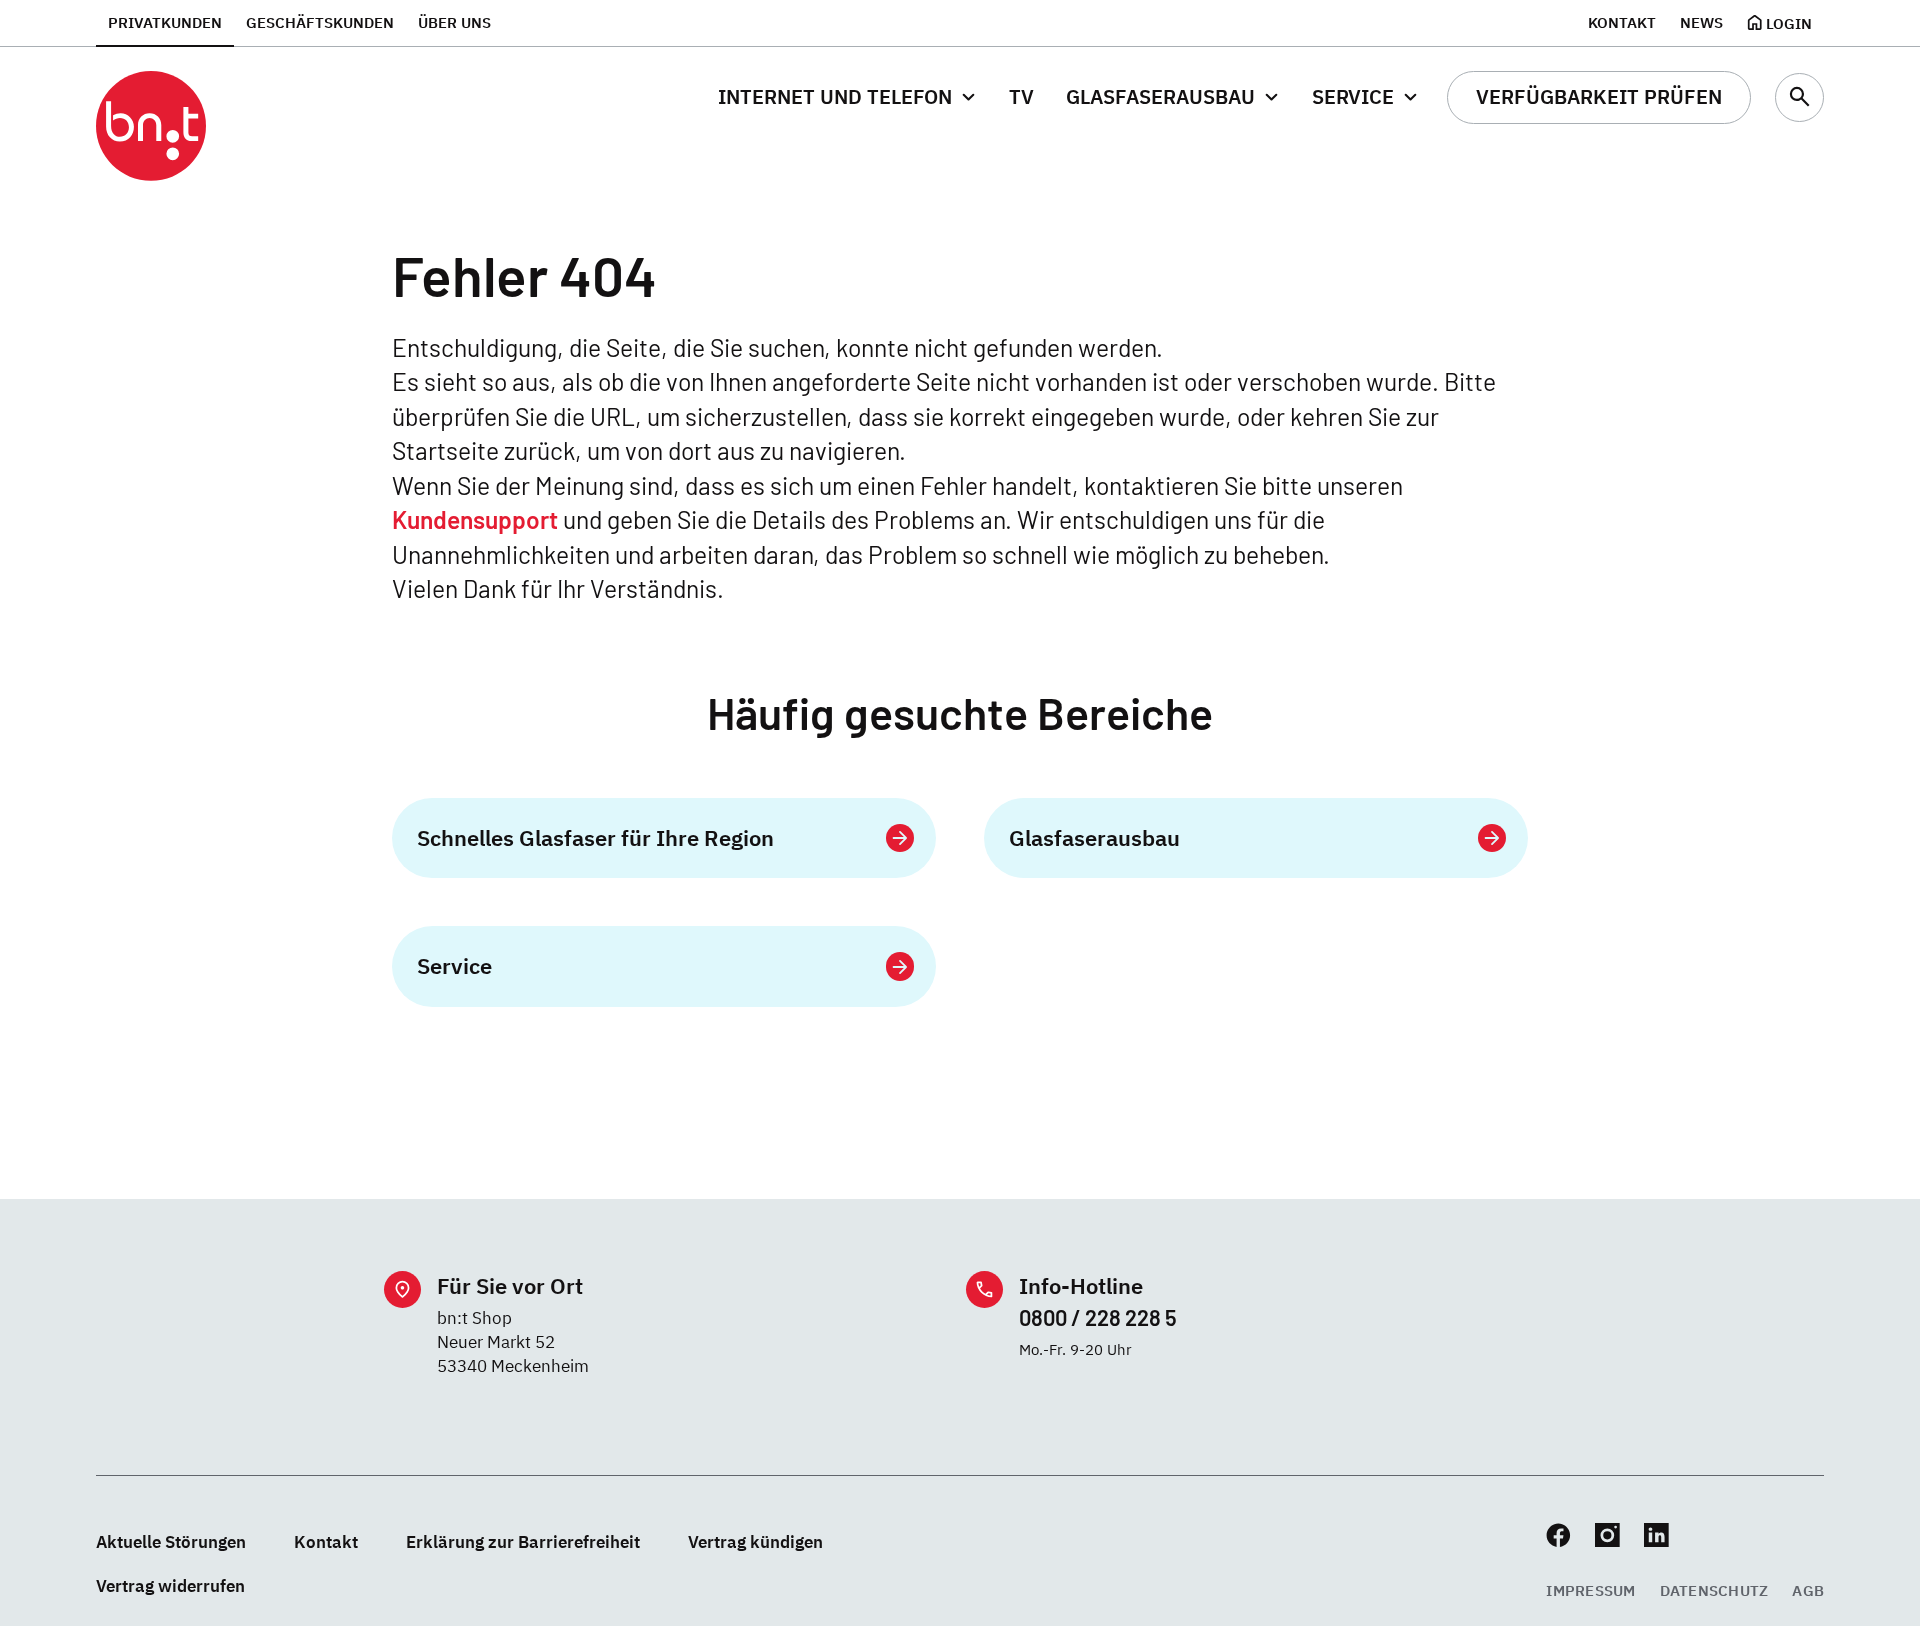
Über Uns (454, 22)
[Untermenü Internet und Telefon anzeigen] (968, 97)
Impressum (1590, 1590)
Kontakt (1622, 22)
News (1701, 22)
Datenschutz (1714, 1590)
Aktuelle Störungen (171, 1541)
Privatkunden (165, 22)
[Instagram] (1607, 1535)
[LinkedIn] (1656, 1535)
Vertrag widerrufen (170, 1585)
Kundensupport (475, 519)
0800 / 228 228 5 (1098, 1317)
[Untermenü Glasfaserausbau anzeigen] (1271, 97)
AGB (1808, 1590)
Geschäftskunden (320, 22)
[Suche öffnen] (1799, 97)
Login (1789, 23)
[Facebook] (1558, 1535)
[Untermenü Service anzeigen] (1410, 97)
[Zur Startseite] (151, 126)
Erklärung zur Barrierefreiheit (523, 1541)
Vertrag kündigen (755, 1541)
